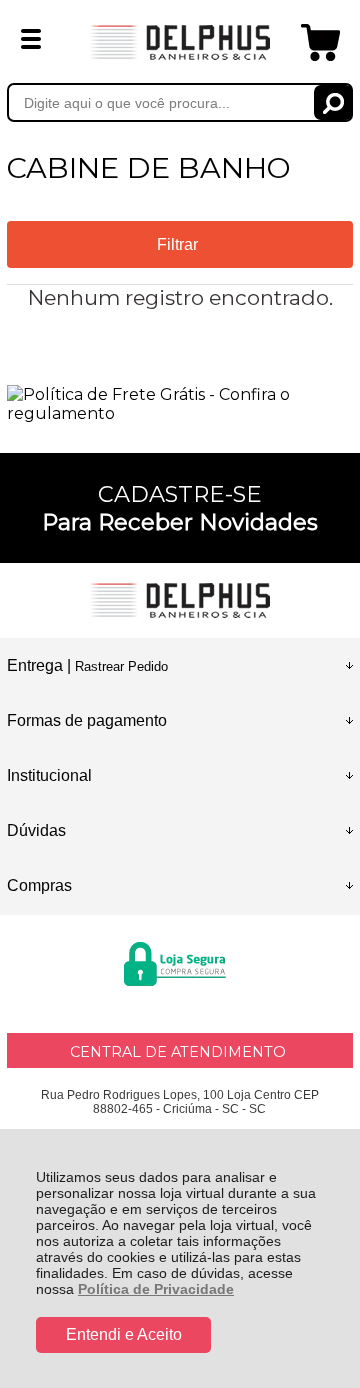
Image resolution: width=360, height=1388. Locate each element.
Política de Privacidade (156, 1289)
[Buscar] (333, 102)
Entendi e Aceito (124, 1334)
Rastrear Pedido (121, 666)
